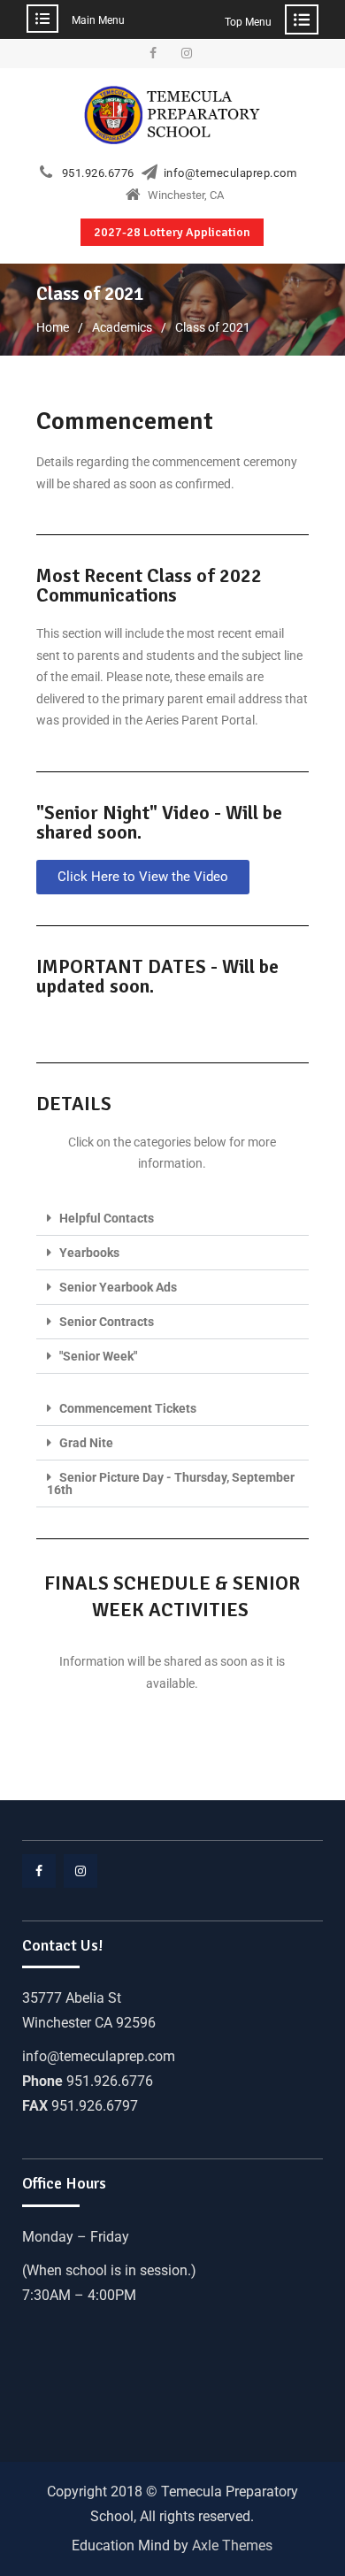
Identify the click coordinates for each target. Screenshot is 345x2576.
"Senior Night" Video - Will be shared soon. (159, 822)
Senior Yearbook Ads (118, 1287)
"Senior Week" (98, 1356)
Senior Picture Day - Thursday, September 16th (171, 1483)
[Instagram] (187, 53)
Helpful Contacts (107, 1218)
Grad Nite (86, 1443)
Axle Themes (232, 2545)
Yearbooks (89, 1253)
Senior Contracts (107, 1322)
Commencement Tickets (128, 1408)
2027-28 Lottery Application (172, 232)
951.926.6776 (98, 173)
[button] (143, 877)
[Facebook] (153, 53)
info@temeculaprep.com (230, 173)
